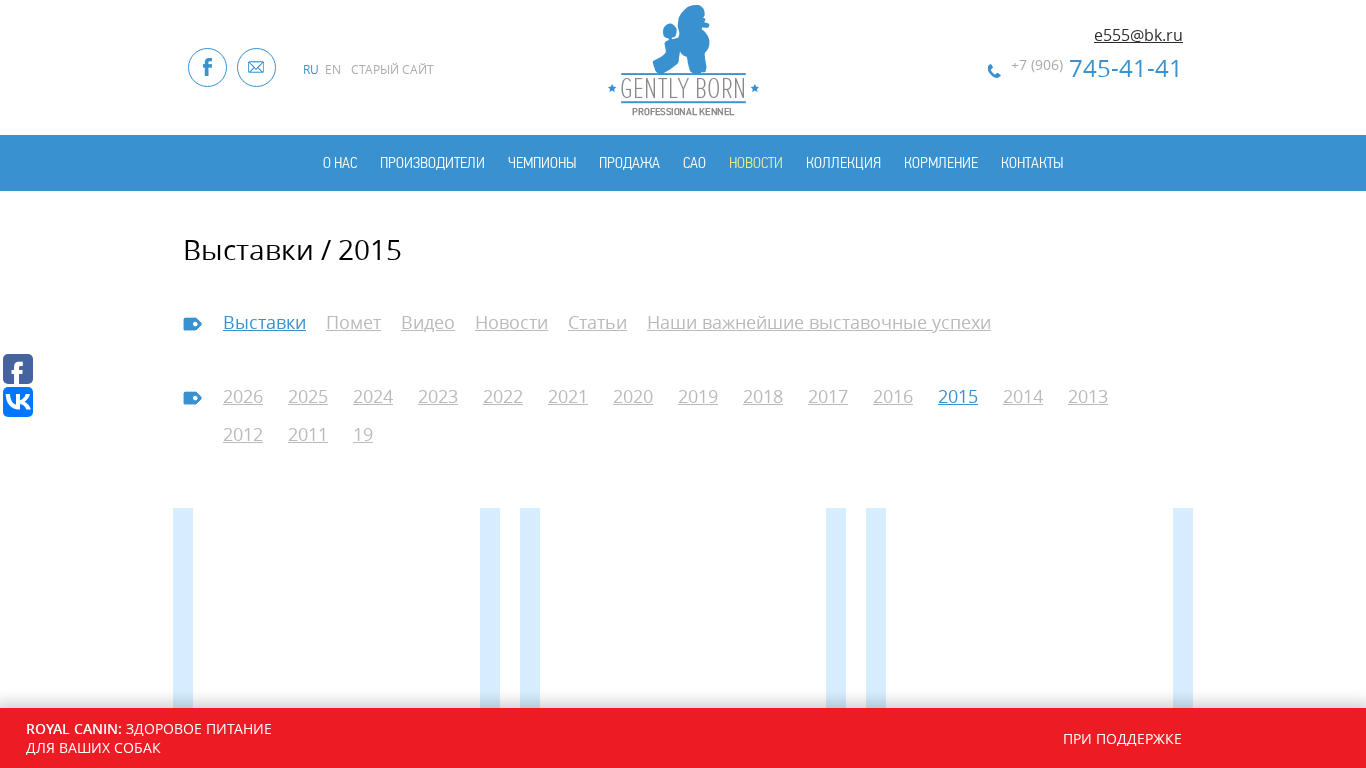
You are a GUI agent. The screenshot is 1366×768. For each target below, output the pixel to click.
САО (694, 162)
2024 (373, 396)
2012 (243, 434)
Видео (428, 322)
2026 (243, 396)
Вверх (1321, 638)
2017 (828, 396)
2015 (958, 396)
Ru (311, 69)
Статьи (597, 322)
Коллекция (843, 162)
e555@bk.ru (1138, 35)
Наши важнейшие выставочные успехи (819, 322)
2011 (308, 434)
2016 (893, 396)
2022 (503, 396)
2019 (698, 396)
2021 (568, 396)
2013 (1088, 396)
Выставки (264, 322)
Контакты (1032, 162)
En (333, 69)
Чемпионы (542, 162)
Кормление (941, 162)
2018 (763, 396)
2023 (438, 396)
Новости (756, 162)
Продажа (629, 162)
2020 (633, 396)
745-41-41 (1097, 68)
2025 (308, 396)
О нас (340, 162)
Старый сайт (392, 69)
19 (363, 434)
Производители (432, 162)
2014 (1023, 396)
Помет (353, 322)
